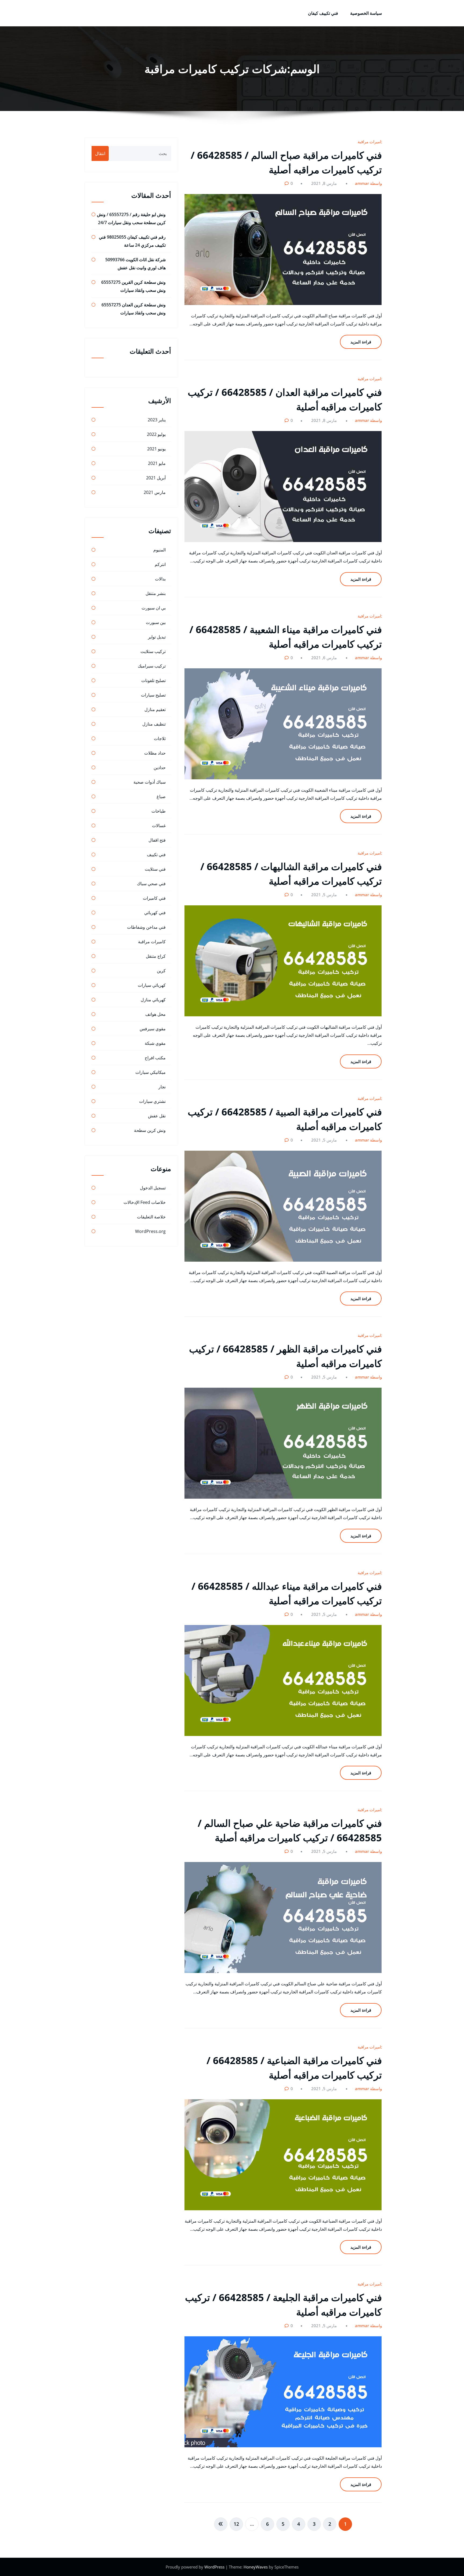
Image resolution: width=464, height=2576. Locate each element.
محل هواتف (155, 1014)
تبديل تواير (157, 637)
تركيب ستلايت (153, 651)
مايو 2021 (157, 463)
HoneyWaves (256, 2567)
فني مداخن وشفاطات (146, 927)
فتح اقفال (157, 840)
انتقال (100, 153)
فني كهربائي (155, 913)
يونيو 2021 (156, 449)
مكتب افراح (155, 1058)
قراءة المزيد (361, 342)
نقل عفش (157, 1116)
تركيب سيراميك (152, 666)
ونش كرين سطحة (150, 1130)
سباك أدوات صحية (150, 782)
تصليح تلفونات (153, 680)
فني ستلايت (155, 869)
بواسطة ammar (369, 183)
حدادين (160, 767)
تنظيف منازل (154, 724)
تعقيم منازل (155, 709)
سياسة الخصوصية (366, 13)
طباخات (159, 811)
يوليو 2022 (156, 434)
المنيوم (160, 550)
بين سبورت (156, 622)
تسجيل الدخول (153, 1188)
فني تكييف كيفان (323, 13)
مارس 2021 (155, 492)
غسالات (159, 826)
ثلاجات (160, 738)
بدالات (160, 579)
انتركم (160, 564)
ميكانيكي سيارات (151, 1072)
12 (236, 2524)
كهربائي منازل (153, 1000)
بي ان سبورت (154, 608)
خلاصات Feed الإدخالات (145, 1202)
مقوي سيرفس (153, 1029)
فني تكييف (156, 855)
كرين (161, 971)
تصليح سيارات (153, 695)
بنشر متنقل (156, 593)
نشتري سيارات (152, 1101)
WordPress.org (150, 1231)
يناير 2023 (157, 420)
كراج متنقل (156, 956)
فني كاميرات (154, 898)
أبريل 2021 (156, 478)
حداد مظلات (155, 753)
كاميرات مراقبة (370, 142)
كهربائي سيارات (152, 985)
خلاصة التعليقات (151, 1217)
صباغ (161, 797)
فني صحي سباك (151, 884)
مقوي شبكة (155, 1043)
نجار (162, 1087)
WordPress (215, 2567)
